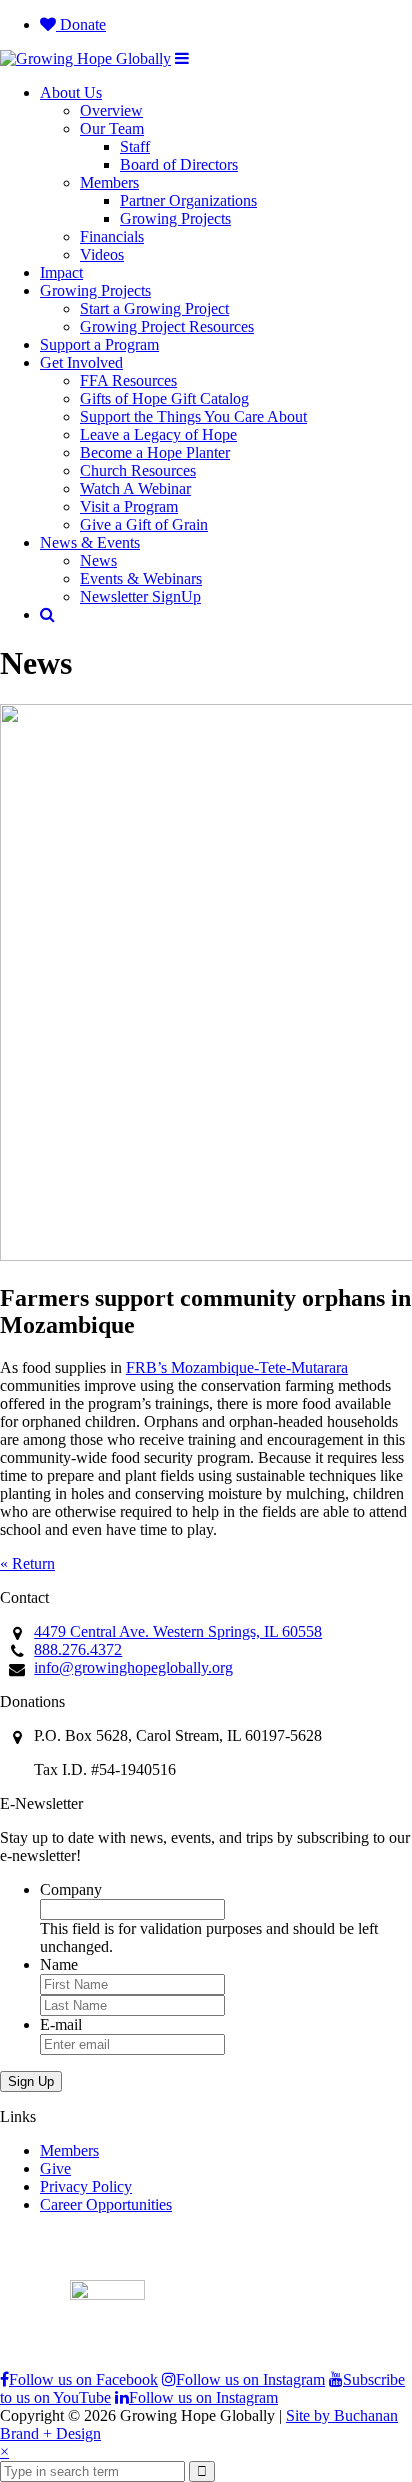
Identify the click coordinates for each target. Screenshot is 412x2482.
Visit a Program (129, 506)
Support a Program (99, 344)
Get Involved (81, 362)
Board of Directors (179, 164)
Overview (111, 110)
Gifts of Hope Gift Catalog (164, 398)
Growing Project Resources (167, 326)
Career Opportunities (106, 2204)
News (98, 560)
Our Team (112, 128)
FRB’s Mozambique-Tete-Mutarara (237, 1367)
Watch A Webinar (135, 488)
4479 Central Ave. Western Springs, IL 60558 (178, 1631)
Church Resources (138, 470)
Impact (61, 272)
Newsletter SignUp (140, 596)
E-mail (61, 2024)
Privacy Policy (86, 2186)
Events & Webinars (141, 578)
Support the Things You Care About (193, 416)
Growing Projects (175, 218)
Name (59, 1964)
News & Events (90, 542)
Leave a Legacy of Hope (158, 434)
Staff (135, 146)
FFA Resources (128, 380)
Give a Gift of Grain (144, 524)
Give (55, 2168)
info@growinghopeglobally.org (133, 1667)
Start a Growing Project (154, 308)
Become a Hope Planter (155, 452)
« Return (27, 1563)
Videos (102, 254)
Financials (112, 236)
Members (109, 182)
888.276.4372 (78, 1649)
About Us (71, 92)
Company (71, 1889)
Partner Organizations (188, 200)
